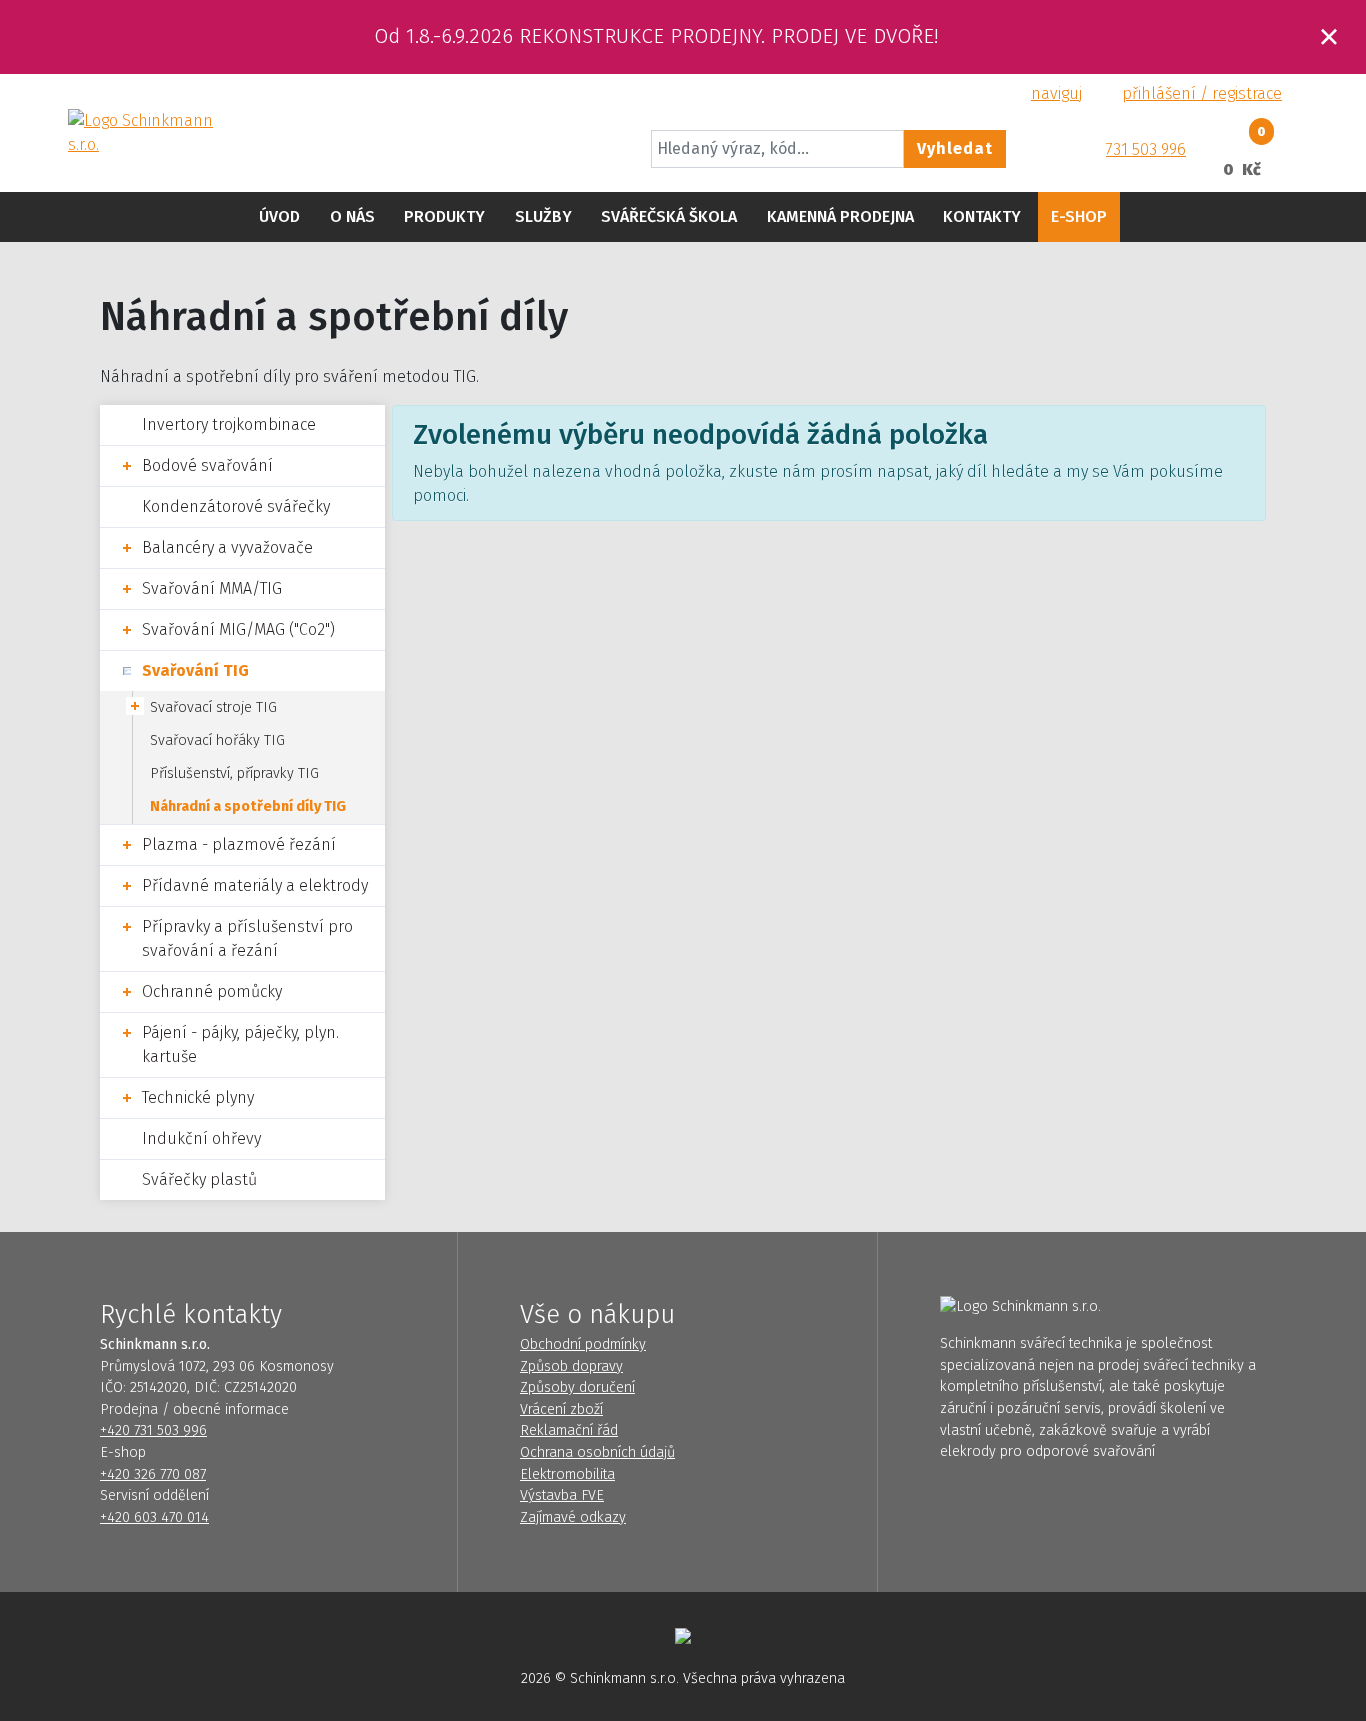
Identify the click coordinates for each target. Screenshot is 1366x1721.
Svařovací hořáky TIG (217, 740)
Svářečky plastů (199, 1179)
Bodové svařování (207, 465)
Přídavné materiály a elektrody (255, 885)
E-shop (1079, 216)
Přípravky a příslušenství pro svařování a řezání (247, 938)
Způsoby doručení (577, 1387)
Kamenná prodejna (840, 216)
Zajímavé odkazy (573, 1517)
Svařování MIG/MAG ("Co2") (238, 629)
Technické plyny (198, 1097)
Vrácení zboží (561, 1409)
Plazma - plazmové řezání (239, 844)
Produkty (444, 216)
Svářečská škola (669, 216)
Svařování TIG (195, 670)
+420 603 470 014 (154, 1517)
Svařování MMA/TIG (212, 588)
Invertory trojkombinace (229, 424)
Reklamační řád (569, 1430)
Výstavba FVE (562, 1495)
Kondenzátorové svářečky (236, 506)
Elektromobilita (567, 1474)
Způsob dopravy (571, 1366)
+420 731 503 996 (153, 1430)
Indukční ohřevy (201, 1138)
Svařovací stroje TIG (213, 707)
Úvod (279, 216)
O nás (352, 216)
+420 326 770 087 (153, 1474)
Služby (543, 216)
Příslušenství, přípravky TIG (234, 773)
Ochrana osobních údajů (597, 1452)
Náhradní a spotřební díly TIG (248, 806)
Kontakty (982, 216)
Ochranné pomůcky (212, 991)
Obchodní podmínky (583, 1344)
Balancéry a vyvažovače (227, 547)
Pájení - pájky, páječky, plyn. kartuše (240, 1044)
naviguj (1056, 93)
